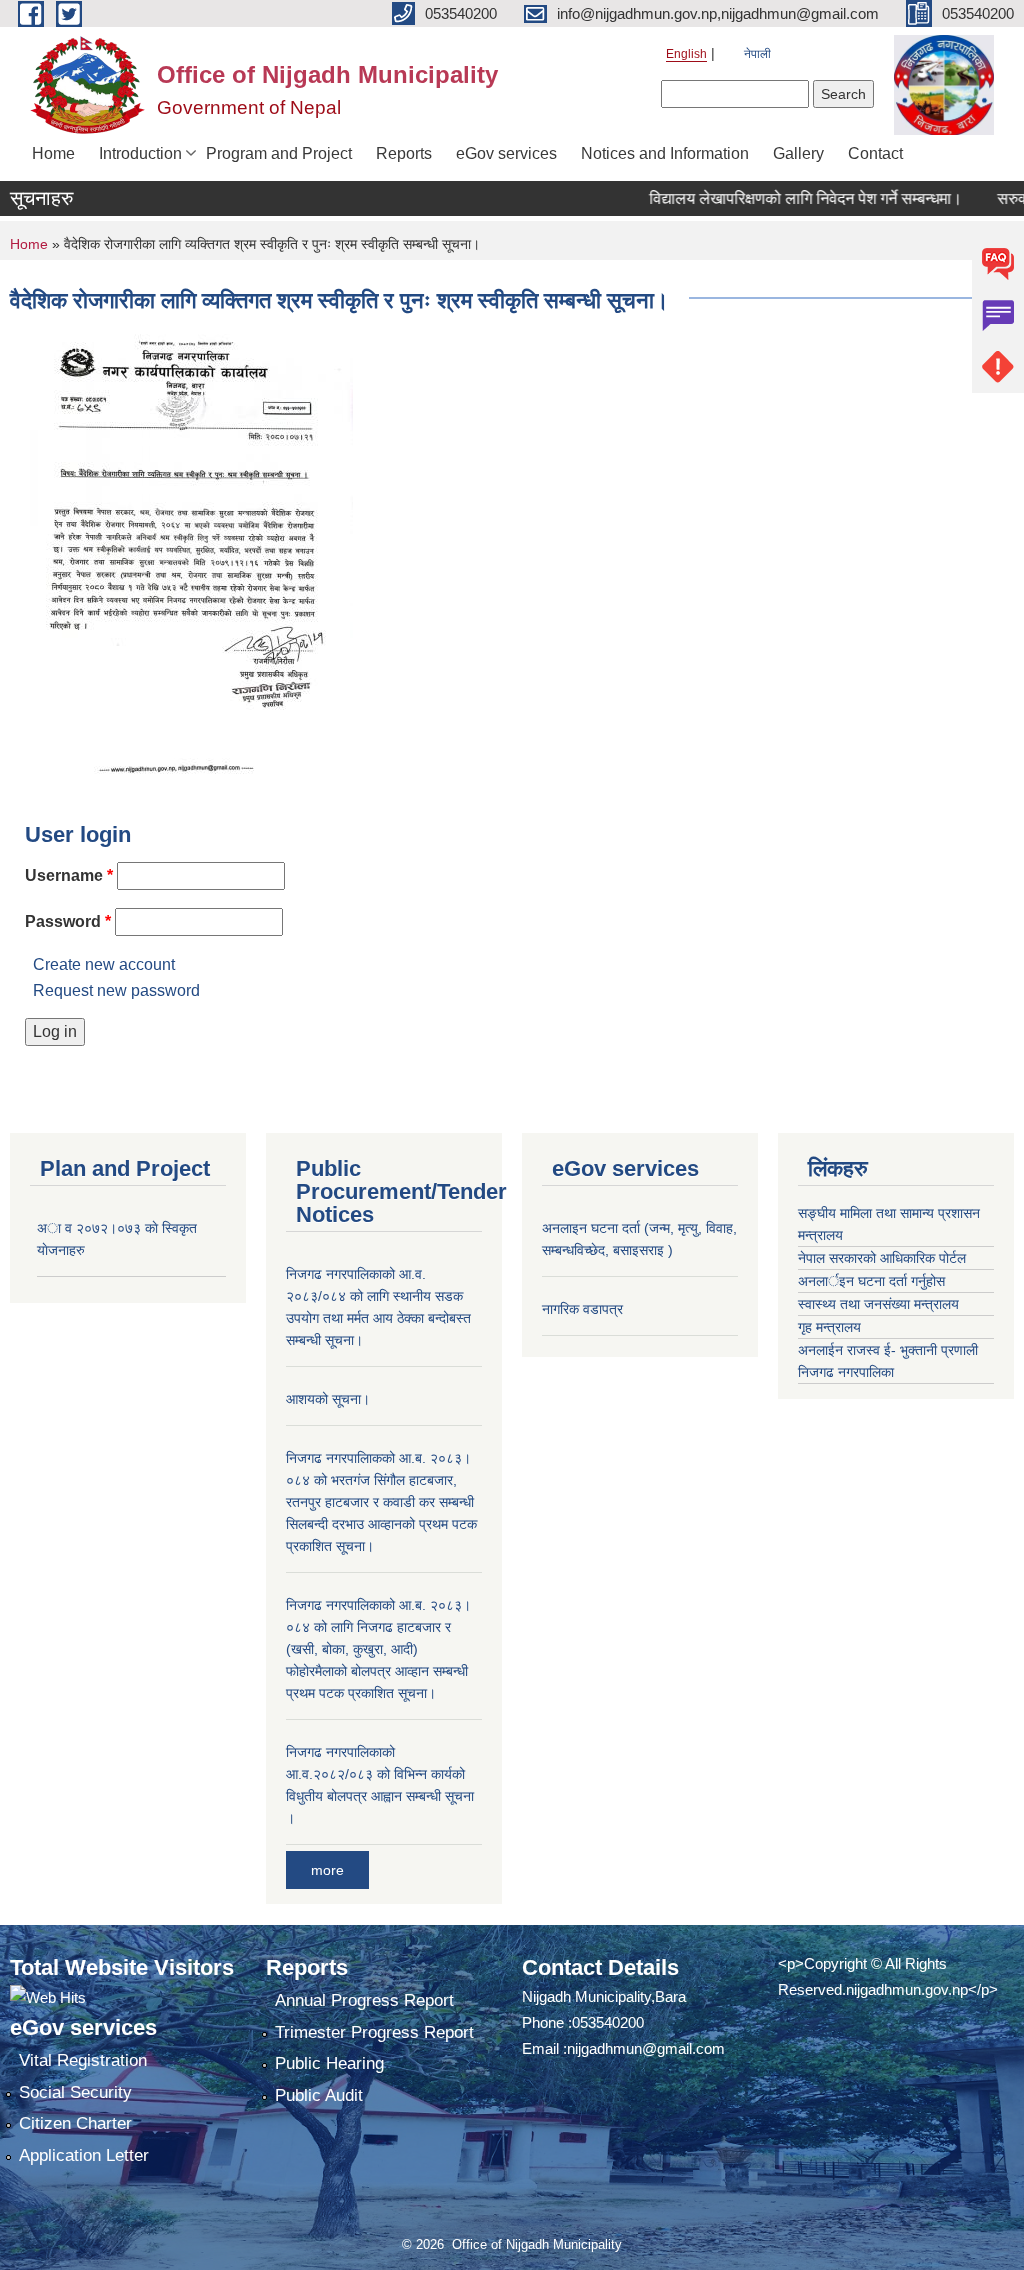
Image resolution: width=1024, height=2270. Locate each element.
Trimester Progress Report (374, 2032)
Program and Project (279, 153)
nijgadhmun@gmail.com (646, 2048)
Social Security (75, 2092)
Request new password (116, 990)
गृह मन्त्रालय (829, 1327)
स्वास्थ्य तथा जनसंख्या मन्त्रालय (878, 1304)
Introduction (140, 153)
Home (53, 153)
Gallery (798, 153)
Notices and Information (665, 153)
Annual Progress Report (364, 2000)
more (327, 1870)
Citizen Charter (75, 2123)
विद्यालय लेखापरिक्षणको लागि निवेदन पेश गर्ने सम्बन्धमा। (781, 198)
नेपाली (757, 54)
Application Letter (84, 2155)
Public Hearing (329, 2063)
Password (68, 921)
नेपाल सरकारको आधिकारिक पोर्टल (882, 1258)
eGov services (506, 153)
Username (69, 875)
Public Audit (319, 2095)
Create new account (104, 964)
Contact (875, 153)
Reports (404, 153)
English (686, 54)
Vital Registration (83, 2060)
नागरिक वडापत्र (582, 1309)
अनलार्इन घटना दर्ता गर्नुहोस (871, 1281)
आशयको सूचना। (328, 1399)
